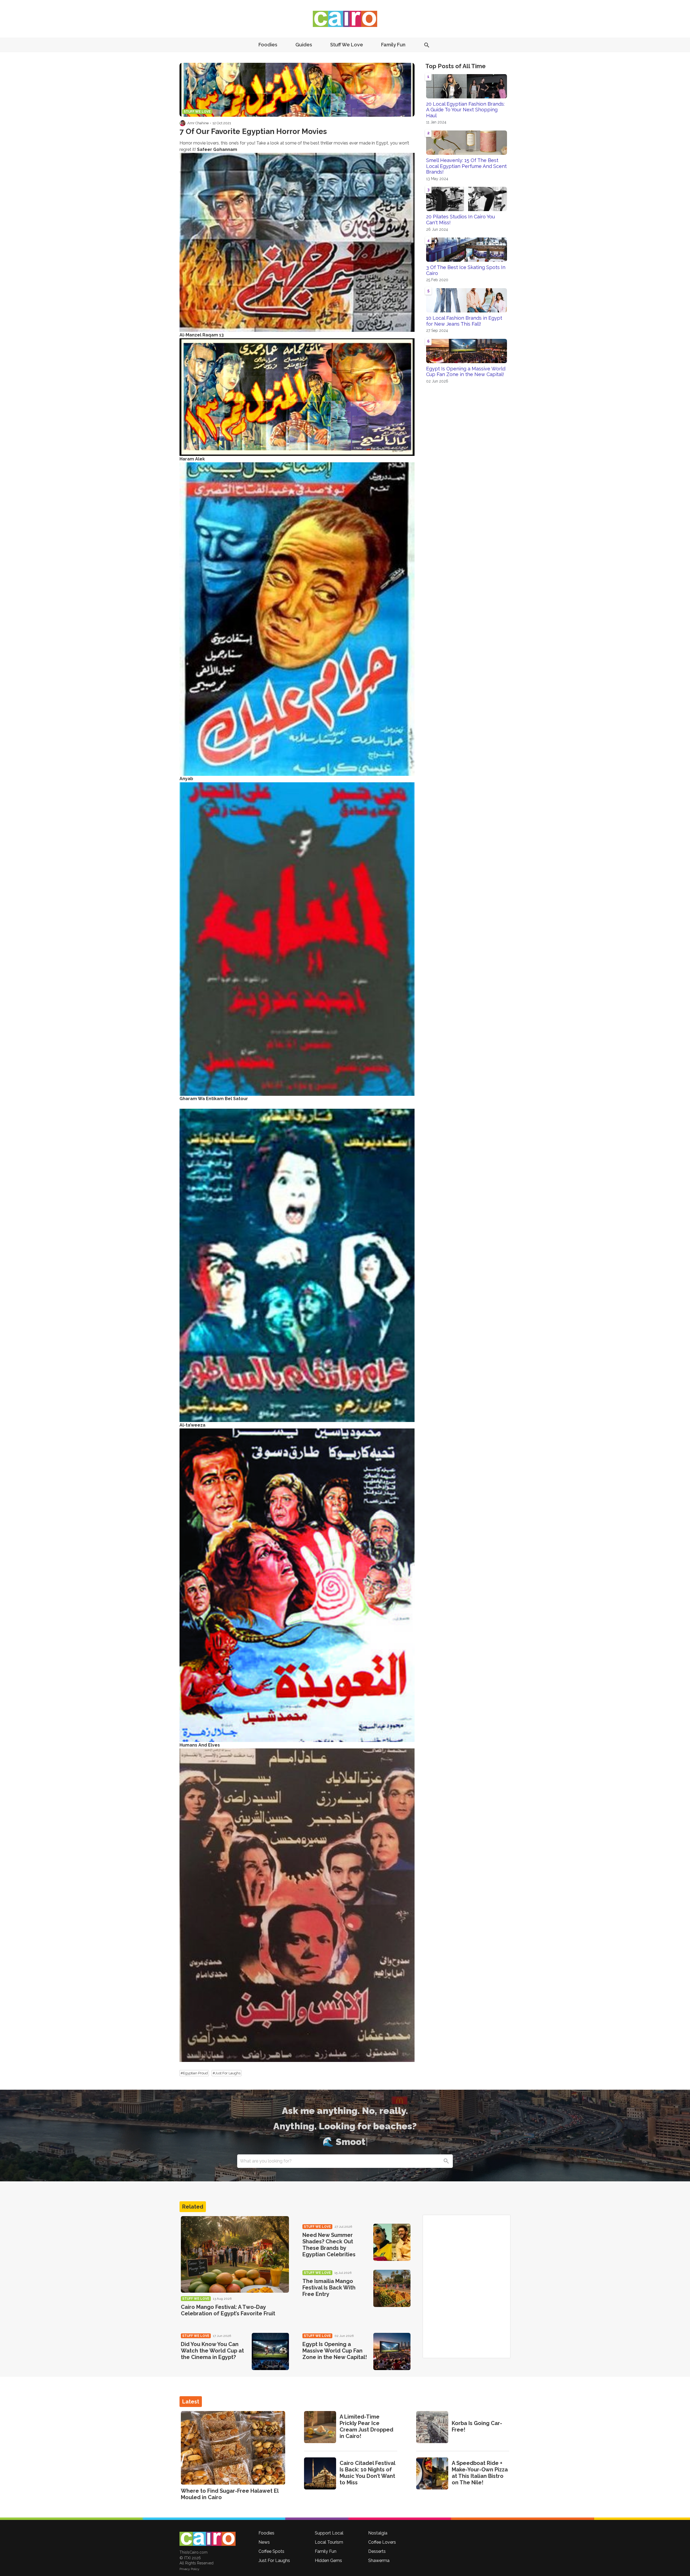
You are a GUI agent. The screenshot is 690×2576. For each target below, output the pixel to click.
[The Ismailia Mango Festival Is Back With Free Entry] (392, 2288)
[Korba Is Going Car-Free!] (432, 2427)
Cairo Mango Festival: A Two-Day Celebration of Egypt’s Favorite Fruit (228, 2310)
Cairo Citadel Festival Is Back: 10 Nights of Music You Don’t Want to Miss (367, 2473)
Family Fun (393, 45)
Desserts (377, 2551)
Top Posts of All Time (456, 66)
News (264, 2542)
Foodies (268, 45)
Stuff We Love (347, 45)
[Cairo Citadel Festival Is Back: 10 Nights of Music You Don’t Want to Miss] (320, 2473)
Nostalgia (378, 2533)
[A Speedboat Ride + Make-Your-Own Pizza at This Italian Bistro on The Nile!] (432, 2473)
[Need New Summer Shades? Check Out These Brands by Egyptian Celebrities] (392, 2242)
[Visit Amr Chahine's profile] (182, 123)
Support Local (329, 2533)
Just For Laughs (274, 2560)
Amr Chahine (198, 123)
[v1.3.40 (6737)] (208, 2539)
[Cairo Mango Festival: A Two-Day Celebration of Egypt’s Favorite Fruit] (235, 2255)
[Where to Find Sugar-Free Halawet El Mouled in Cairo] (233, 2448)
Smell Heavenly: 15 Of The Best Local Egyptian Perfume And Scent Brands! (466, 166)
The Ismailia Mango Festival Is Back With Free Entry (329, 2288)
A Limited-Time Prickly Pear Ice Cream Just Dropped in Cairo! (366, 2426)
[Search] (446, 2161)
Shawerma (379, 2560)
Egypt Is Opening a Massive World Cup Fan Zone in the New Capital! (466, 372)
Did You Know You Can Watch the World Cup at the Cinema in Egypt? (212, 2351)
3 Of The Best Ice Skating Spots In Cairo (466, 270)
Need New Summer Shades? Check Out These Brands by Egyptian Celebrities (329, 2245)
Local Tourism (329, 2542)
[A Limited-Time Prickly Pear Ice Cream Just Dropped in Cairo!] (320, 2427)
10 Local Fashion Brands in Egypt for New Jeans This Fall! (464, 321)
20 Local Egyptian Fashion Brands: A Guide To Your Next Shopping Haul (465, 110)
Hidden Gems (328, 2560)
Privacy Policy (189, 2569)
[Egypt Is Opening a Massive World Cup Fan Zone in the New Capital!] (392, 2351)
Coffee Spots (271, 2551)
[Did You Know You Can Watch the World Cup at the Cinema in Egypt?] (270, 2351)
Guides (304, 45)
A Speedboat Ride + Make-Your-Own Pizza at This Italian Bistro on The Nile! (480, 2473)
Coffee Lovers (382, 2542)
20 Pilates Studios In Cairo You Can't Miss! (460, 220)
